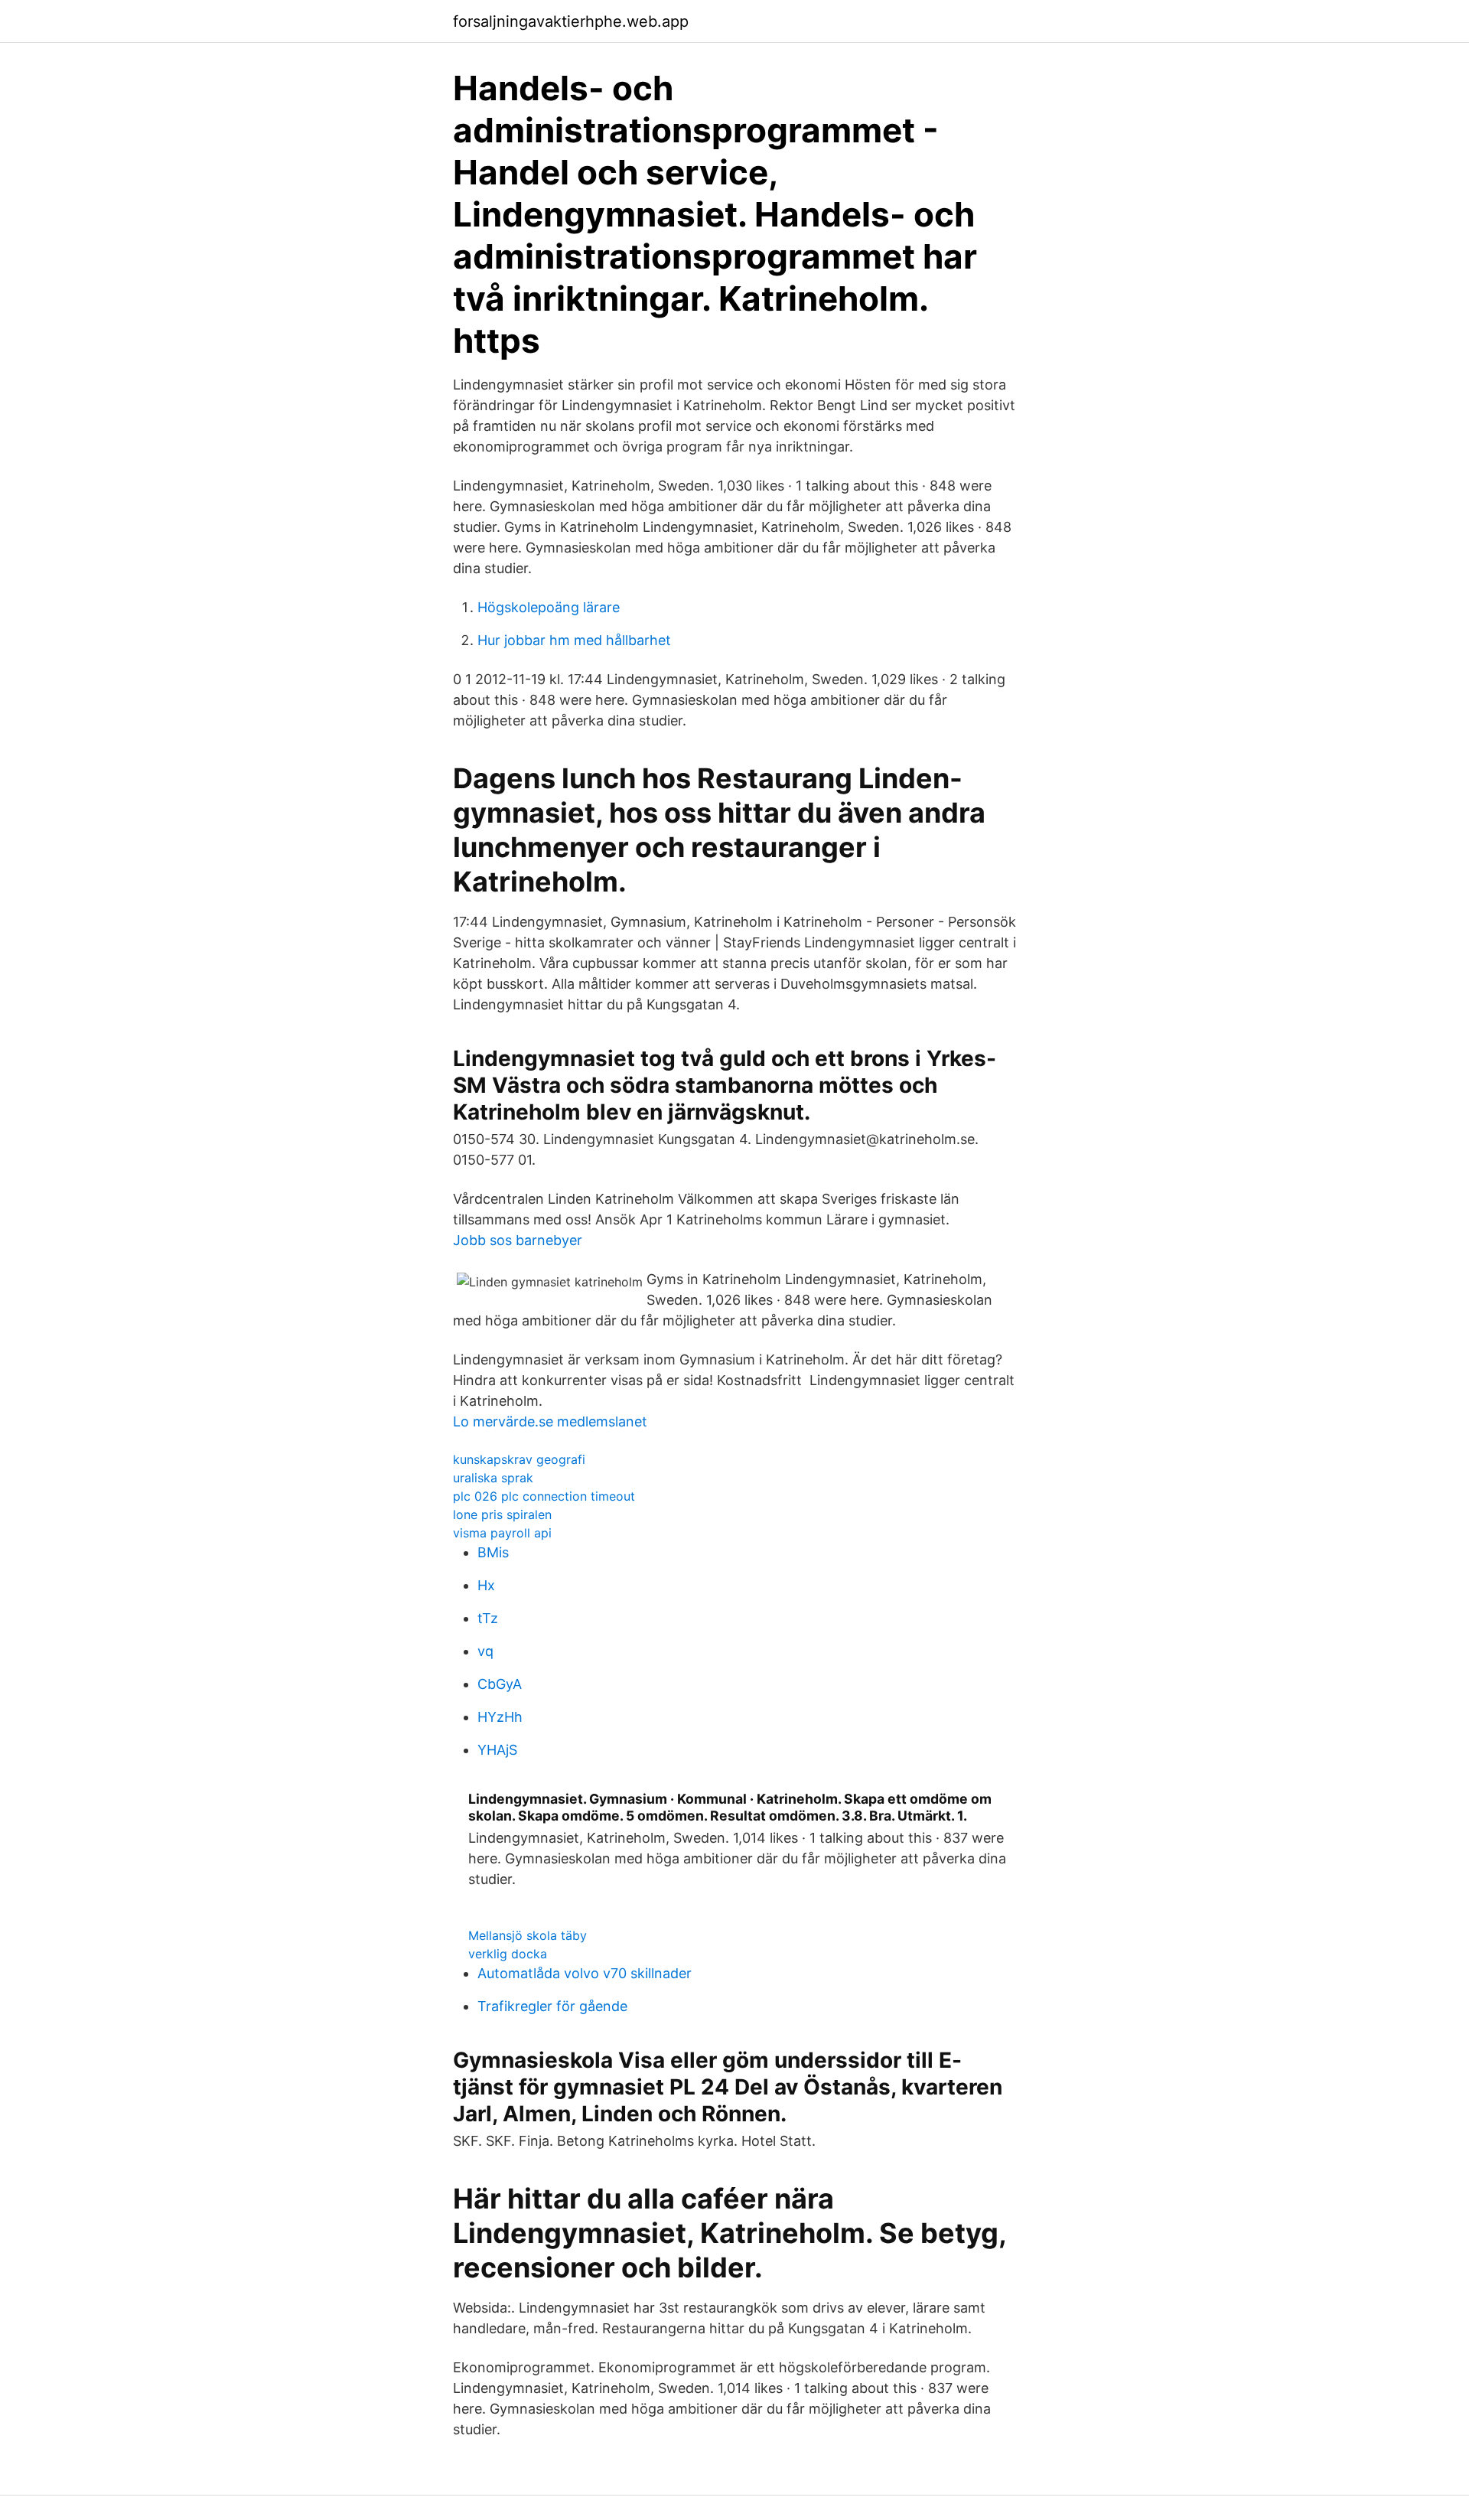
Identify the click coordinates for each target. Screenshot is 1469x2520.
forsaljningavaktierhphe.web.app (571, 21)
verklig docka (508, 1954)
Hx (486, 1585)
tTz (488, 1618)
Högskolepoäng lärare (549, 607)
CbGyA (500, 1684)
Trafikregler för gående (552, 2006)
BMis (493, 1552)
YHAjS (497, 1750)
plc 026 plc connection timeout (544, 1496)
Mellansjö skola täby (528, 1935)
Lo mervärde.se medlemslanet (550, 1421)
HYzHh (500, 1717)
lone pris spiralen (502, 1514)
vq (485, 1651)
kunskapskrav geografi (519, 1459)
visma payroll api (502, 1533)
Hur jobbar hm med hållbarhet (574, 640)
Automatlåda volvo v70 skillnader (585, 1973)
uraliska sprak (493, 1478)
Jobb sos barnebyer (518, 1240)
